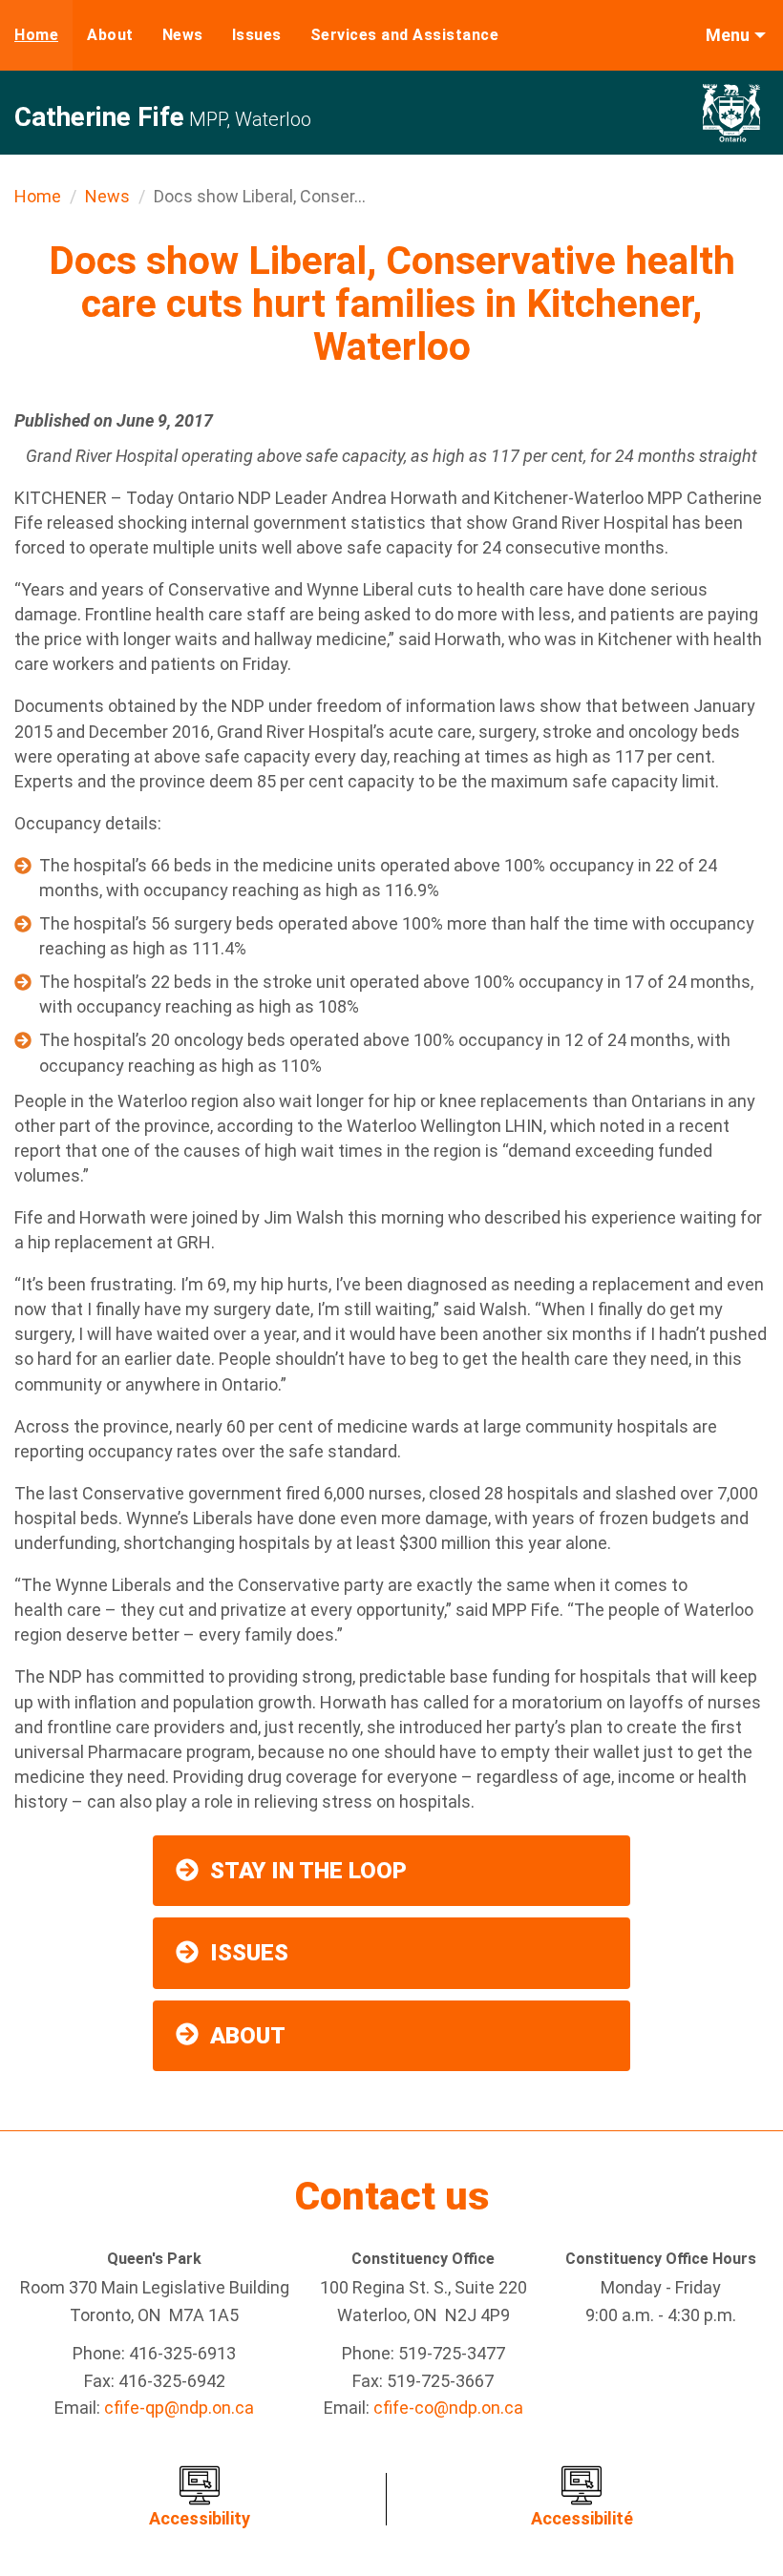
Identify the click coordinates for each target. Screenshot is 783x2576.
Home (36, 35)
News (183, 35)
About (110, 35)
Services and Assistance (405, 35)
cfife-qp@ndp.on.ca (179, 2408)
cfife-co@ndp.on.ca (448, 2408)
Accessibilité (582, 2518)
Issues (257, 35)
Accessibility (200, 2518)
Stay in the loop (308, 1871)
